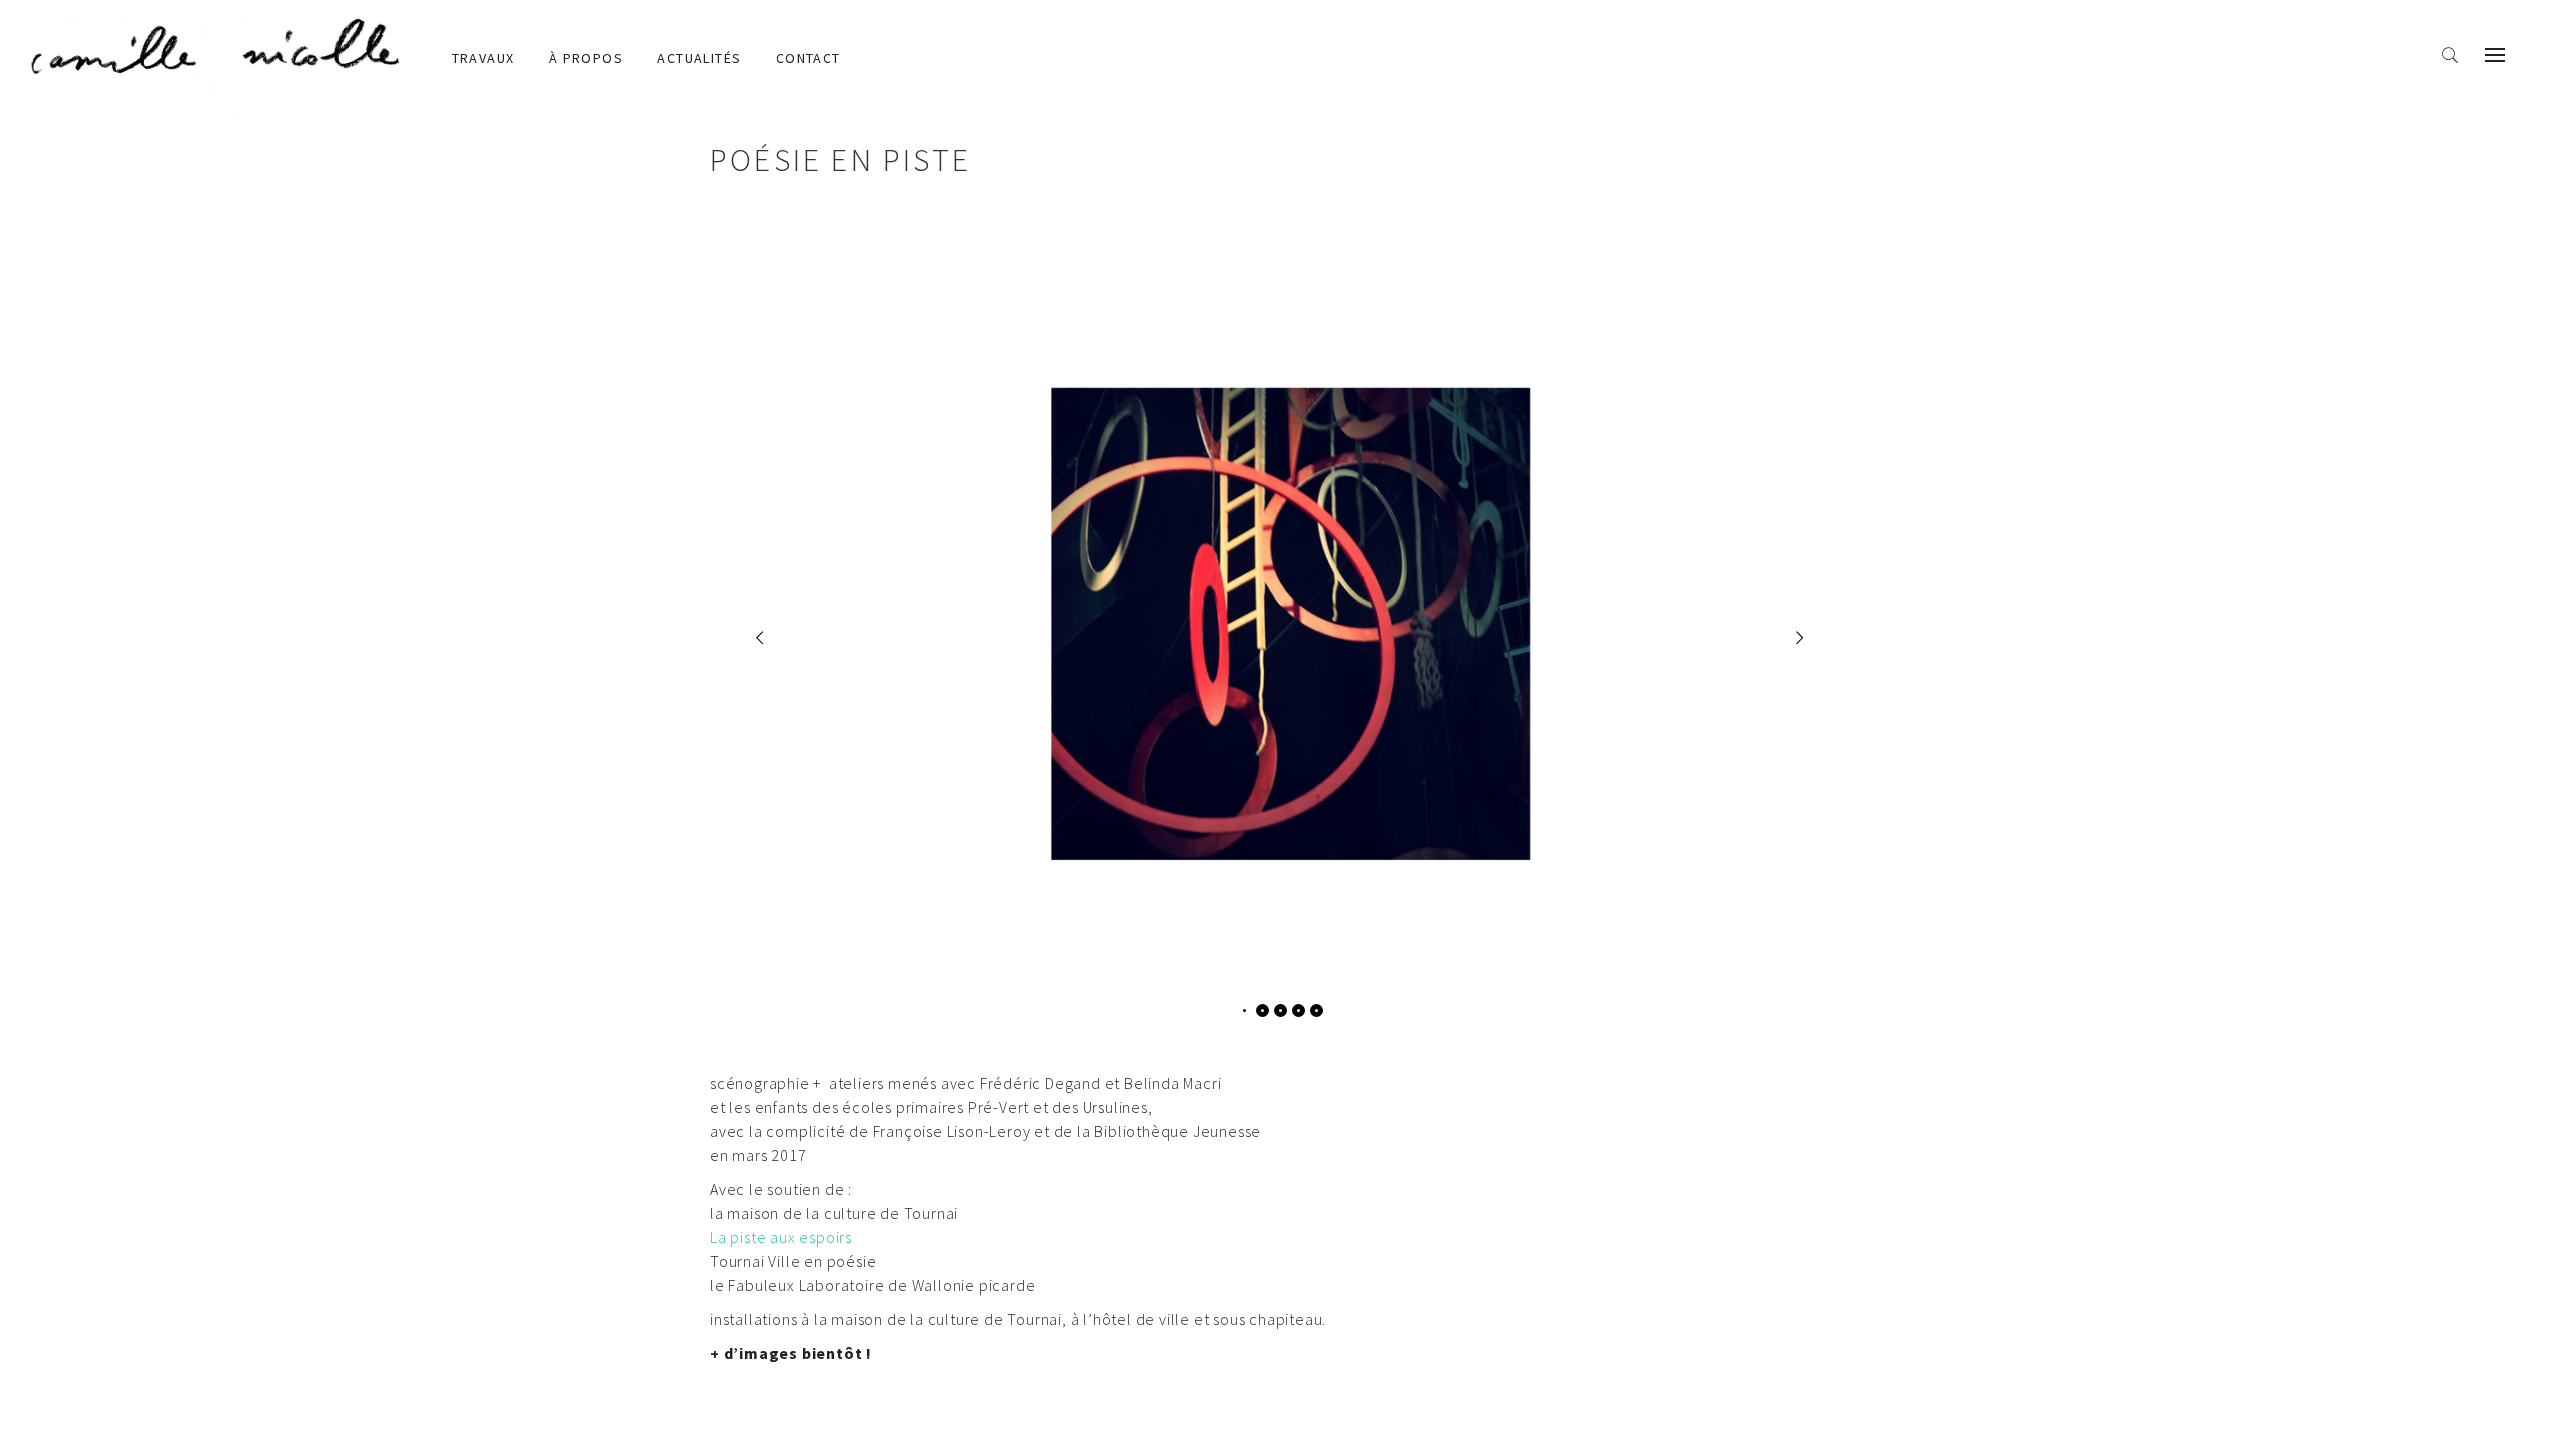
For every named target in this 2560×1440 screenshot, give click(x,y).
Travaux (483, 58)
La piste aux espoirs (781, 1237)
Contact (808, 58)
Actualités (699, 58)
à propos (586, 58)
